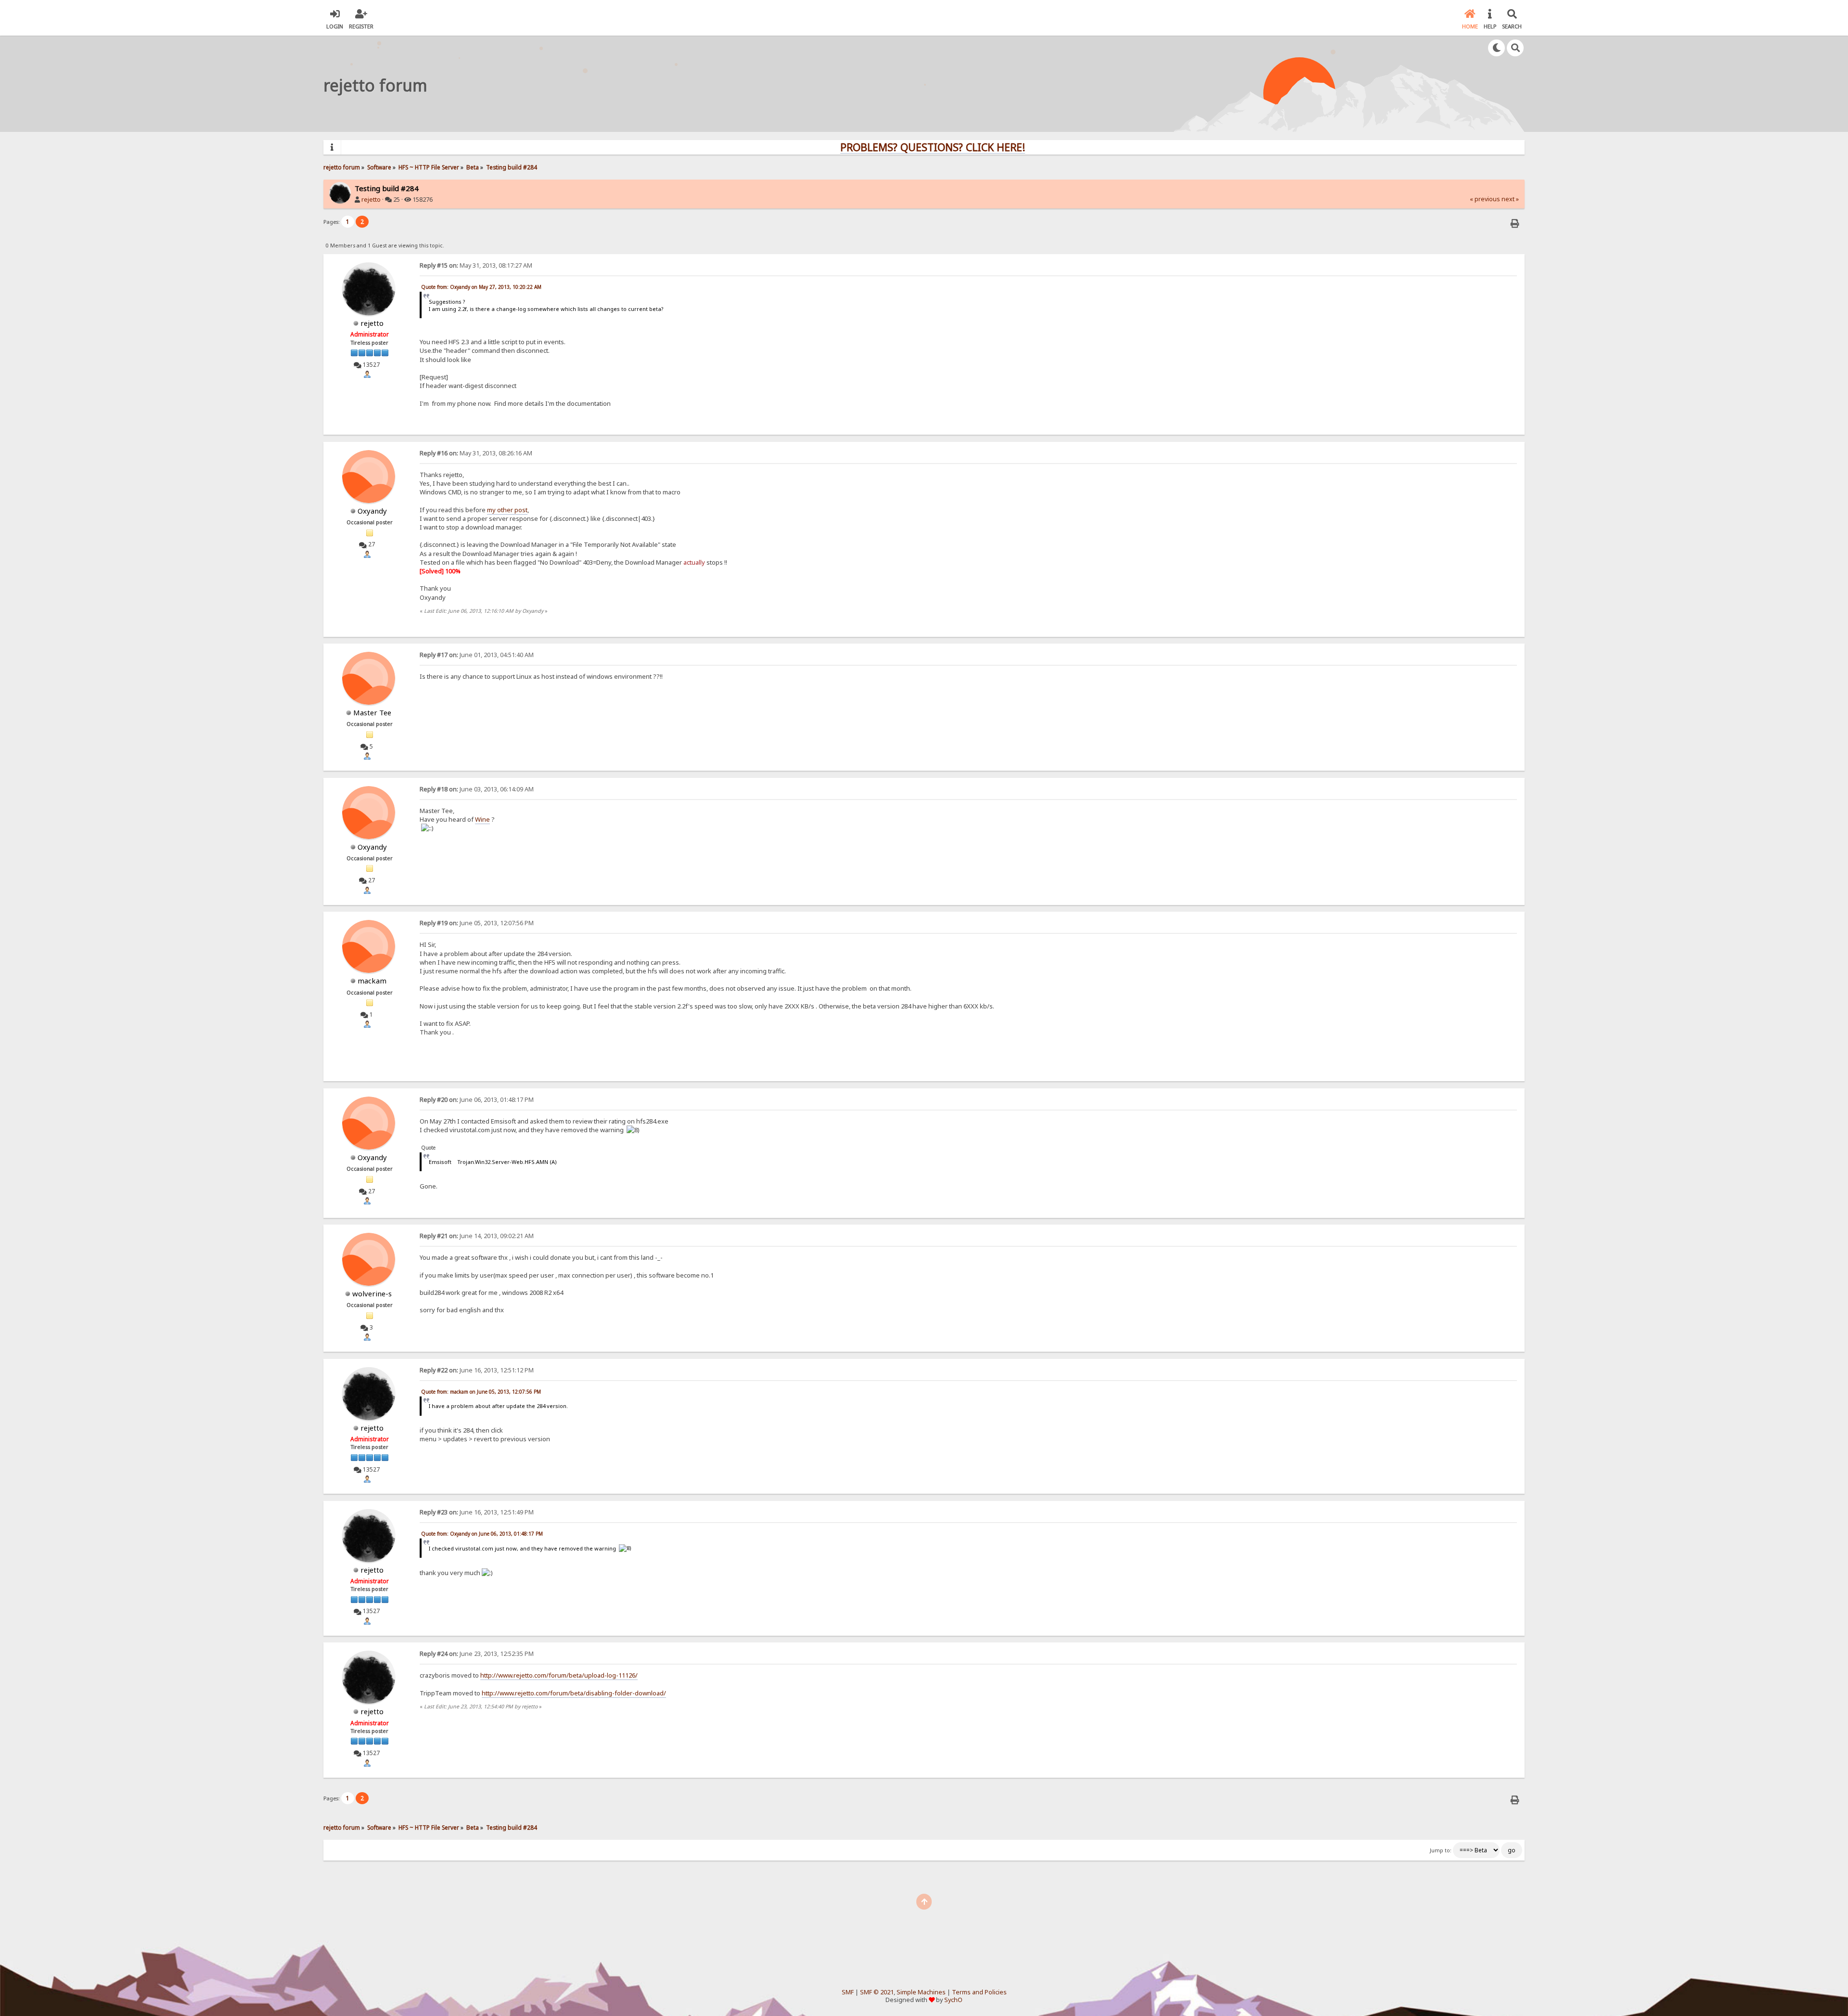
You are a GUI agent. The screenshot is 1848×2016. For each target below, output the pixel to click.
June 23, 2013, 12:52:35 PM (477, 1654)
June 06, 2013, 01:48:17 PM (477, 1100)
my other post (507, 510)
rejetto (371, 200)
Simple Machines (921, 1992)
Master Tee (372, 712)
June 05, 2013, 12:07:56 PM (477, 923)
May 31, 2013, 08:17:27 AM (476, 265)
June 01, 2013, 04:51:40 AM (477, 655)
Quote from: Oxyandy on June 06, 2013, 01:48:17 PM (482, 1534)
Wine (482, 819)
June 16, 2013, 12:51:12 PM (477, 1370)
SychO (953, 2000)
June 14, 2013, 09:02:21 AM (477, 1236)
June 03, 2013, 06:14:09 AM (477, 789)
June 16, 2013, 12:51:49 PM (477, 1512)
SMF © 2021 (877, 1992)
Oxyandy (372, 511)
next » (1510, 199)
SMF (848, 1992)
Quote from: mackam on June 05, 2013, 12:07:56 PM (481, 1392)
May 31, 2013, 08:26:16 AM (476, 453)
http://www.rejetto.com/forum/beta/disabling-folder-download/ (574, 1693)
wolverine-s (372, 1293)
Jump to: (1441, 1850)
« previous (1485, 199)
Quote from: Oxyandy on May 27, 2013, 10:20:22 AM (481, 287)
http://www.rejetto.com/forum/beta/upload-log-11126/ (559, 1675)
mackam (372, 981)
